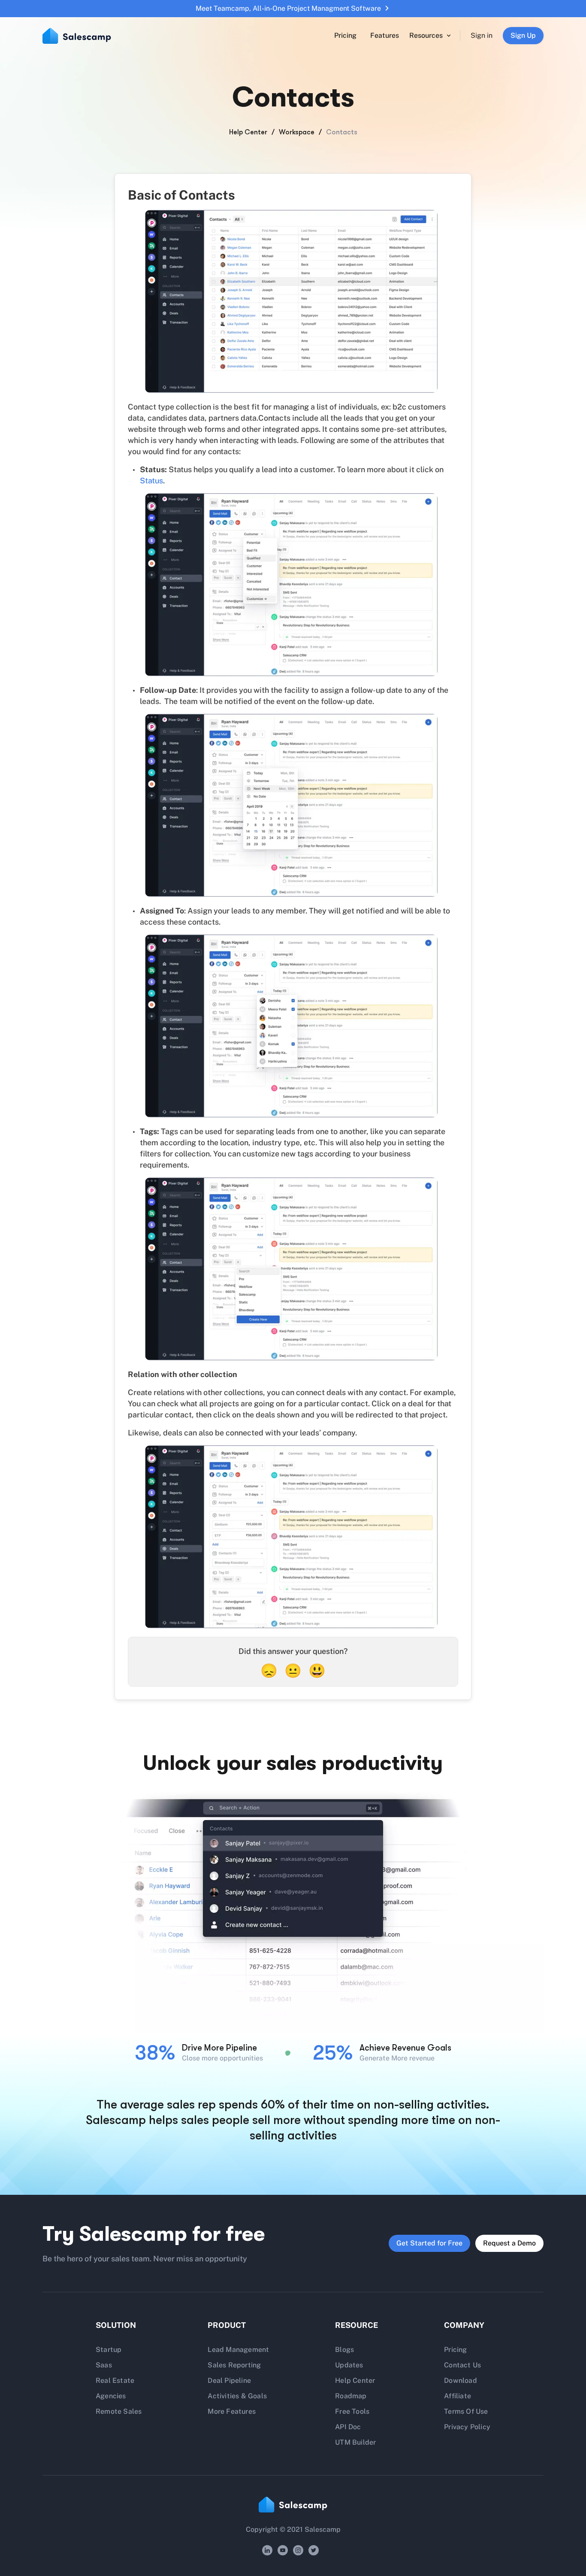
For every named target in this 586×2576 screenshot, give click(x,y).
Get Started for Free (429, 2243)
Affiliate (458, 2396)
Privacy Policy (467, 2427)
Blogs (344, 2350)
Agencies (111, 2396)
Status (151, 481)
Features (385, 35)
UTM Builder (355, 2442)
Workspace (297, 132)
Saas (104, 2365)
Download (461, 2380)
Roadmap (351, 2396)
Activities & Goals (237, 2396)
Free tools (352, 2411)
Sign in (482, 35)
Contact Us (462, 2365)
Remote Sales (119, 2411)
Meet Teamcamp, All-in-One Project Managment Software (288, 8)
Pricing (345, 35)
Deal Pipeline (229, 2380)
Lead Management (238, 2350)
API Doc (348, 2427)
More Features (232, 2411)
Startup (109, 2350)
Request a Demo (509, 2243)
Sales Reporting (234, 2365)
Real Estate (115, 2380)
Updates (349, 2365)
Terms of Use (466, 2411)
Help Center (248, 132)
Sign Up (523, 35)
